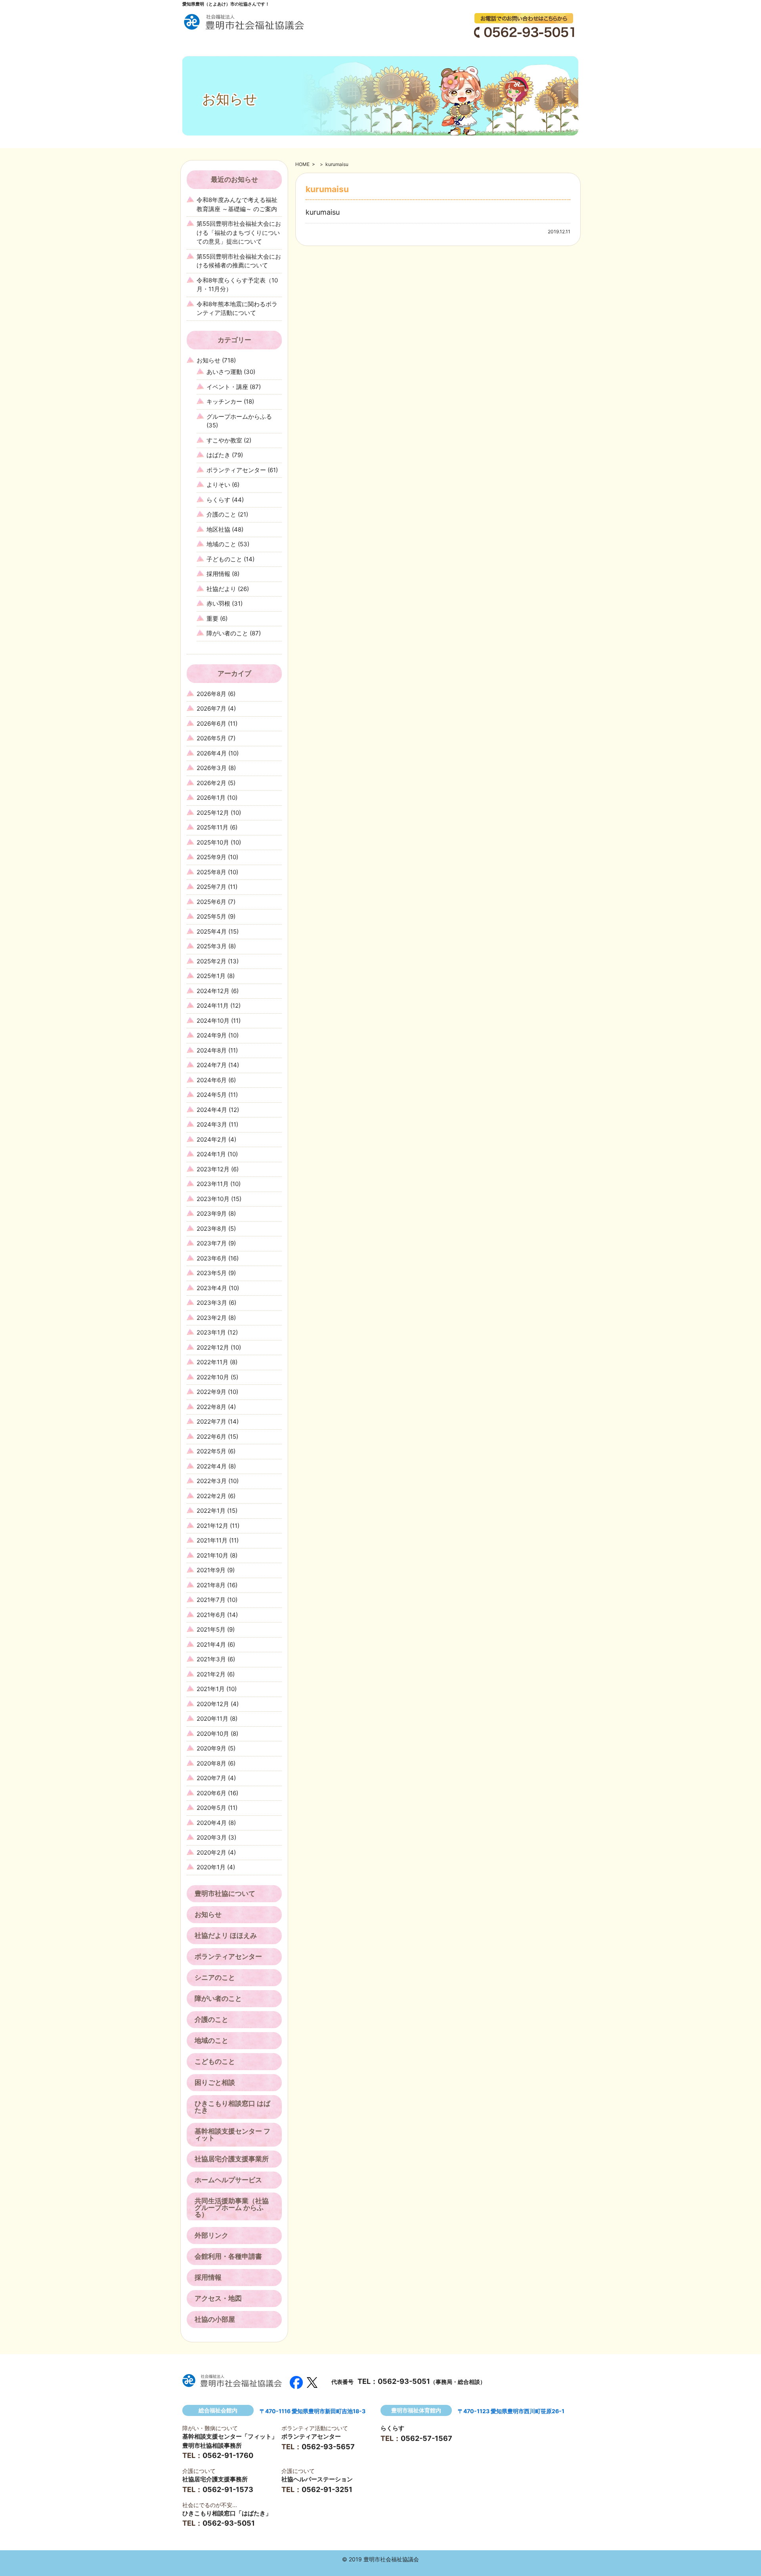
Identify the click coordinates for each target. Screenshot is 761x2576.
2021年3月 (211, 1659)
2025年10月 (213, 842)
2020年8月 (211, 1763)
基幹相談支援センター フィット (232, 2135)
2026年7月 (211, 708)
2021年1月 (211, 1689)
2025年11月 (212, 827)
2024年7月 (212, 1065)
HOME (302, 164)
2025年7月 (211, 887)
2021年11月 (212, 1540)
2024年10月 (213, 1021)
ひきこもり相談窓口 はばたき (232, 2107)
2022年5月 (211, 1451)
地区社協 (218, 529)
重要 (212, 619)
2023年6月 (212, 1258)
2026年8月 (211, 694)
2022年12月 (213, 1347)
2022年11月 (212, 1362)
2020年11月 (212, 1719)
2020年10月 (213, 1734)
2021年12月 (212, 1526)
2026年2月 (211, 783)
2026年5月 (211, 738)
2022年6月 (211, 1437)
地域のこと (221, 544)
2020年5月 (211, 1808)
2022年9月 (211, 1392)
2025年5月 (211, 916)
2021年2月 (211, 1674)
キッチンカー (224, 401)
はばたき (218, 455)
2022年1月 (211, 1511)
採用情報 (218, 574)
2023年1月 (211, 1332)
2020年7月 (211, 1778)
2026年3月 (212, 768)
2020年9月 (211, 1748)
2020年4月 (212, 1823)
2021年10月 (212, 1555)
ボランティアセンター (236, 470)
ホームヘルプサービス (228, 2180)
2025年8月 (211, 872)
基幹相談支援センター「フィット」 (230, 2436)
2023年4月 (212, 1288)
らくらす (218, 500)
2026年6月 (211, 724)
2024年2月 (212, 1139)
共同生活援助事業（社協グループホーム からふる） (232, 2208)
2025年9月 (211, 857)
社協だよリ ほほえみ (226, 1935)
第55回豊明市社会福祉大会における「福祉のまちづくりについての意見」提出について (239, 233)
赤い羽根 (218, 603)
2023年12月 (213, 1169)
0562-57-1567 (426, 2438)
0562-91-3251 (327, 2489)
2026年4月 (212, 753)
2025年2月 (211, 961)
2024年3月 (212, 1124)
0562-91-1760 (228, 2455)
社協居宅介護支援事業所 (232, 2159)
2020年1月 (211, 1867)
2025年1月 (211, 976)
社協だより (221, 589)
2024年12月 (213, 991)
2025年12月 (213, 813)
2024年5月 (212, 1095)
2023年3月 (212, 1303)
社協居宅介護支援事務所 (215, 2479)
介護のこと (221, 514)
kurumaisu (323, 212)
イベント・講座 (227, 387)
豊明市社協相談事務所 (212, 2445)
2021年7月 (211, 1600)
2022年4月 (212, 1466)
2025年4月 (212, 931)
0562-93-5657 (328, 2447)
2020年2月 (211, 1852)
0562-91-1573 (228, 2489)
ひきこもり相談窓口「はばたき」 (227, 2513)
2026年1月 (211, 798)
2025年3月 (212, 946)
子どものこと (224, 559)
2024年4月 (212, 1110)
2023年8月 (212, 1229)
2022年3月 (212, 1481)
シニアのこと (215, 1977)
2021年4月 (211, 1645)
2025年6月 (211, 902)
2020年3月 (212, 1837)
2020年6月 (211, 1793)
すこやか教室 (224, 440)
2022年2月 (211, 1496)
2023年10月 (213, 1199)
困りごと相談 (215, 2082)
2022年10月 (213, 1377)
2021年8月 (211, 1585)
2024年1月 (211, 1154)
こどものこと (215, 2061)
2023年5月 (212, 1273)
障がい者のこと (227, 633)
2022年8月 (211, 1407)
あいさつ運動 (224, 372)
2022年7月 (211, 1421)
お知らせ (208, 360)
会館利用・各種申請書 (228, 2256)
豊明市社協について (225, 1893)
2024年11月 (213, 1006)
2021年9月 (211, 1570)
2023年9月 (212, 1214)
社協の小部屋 (215, 2319)
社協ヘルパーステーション (317, 2479)
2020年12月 (213, 1704)
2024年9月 (212, 1035)
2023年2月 (212, 1318)
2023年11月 (213, 1184)
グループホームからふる (239, 417)
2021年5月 (211, 1629)
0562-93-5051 (404, 2381)
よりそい (218, 485)
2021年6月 (211, 1615)
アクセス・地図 (218, 2298)
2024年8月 (212, 1050)
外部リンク (211, 2235)
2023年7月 (212, 1243)
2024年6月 (212, 1080)
